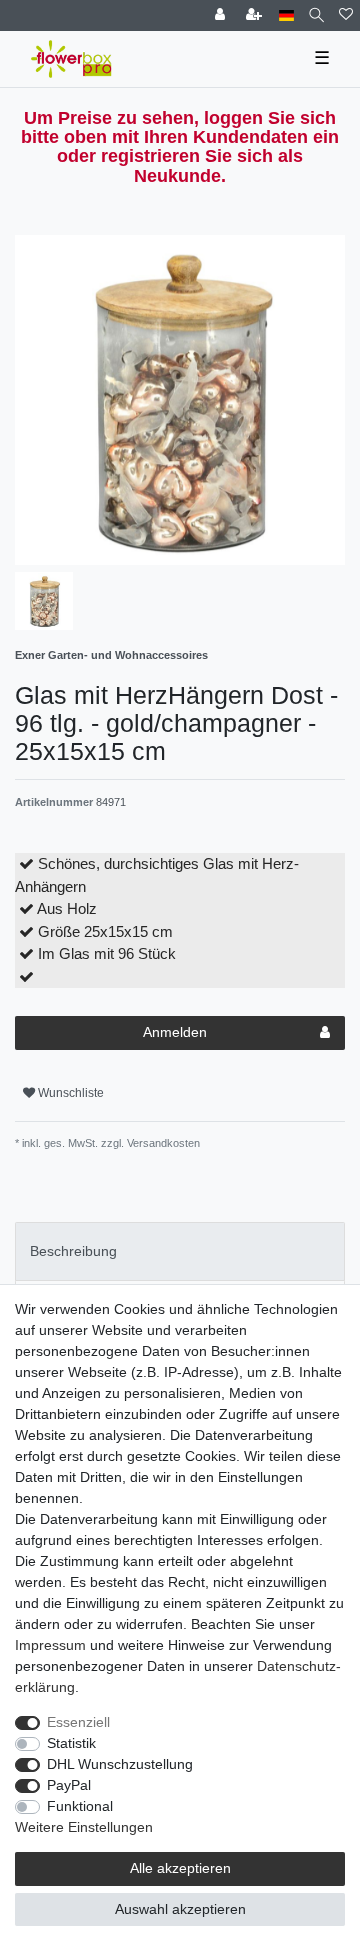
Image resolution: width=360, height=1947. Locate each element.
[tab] (180, 1251)
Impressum (50, 1645)
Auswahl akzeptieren (180, 1909)
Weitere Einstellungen (84, 1827)
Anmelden (175, 1032)
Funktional (80, 1806)
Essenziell (78, 1722)
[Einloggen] (222, 15)
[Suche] (316, 15)
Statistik (71, 1743)
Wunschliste (69, 1093)
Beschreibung (73, 1251)
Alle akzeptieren (180, 1868)
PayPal (69, 1785)
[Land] (286, 15)
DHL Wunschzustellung (120, 1764)
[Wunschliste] (346, 15)
